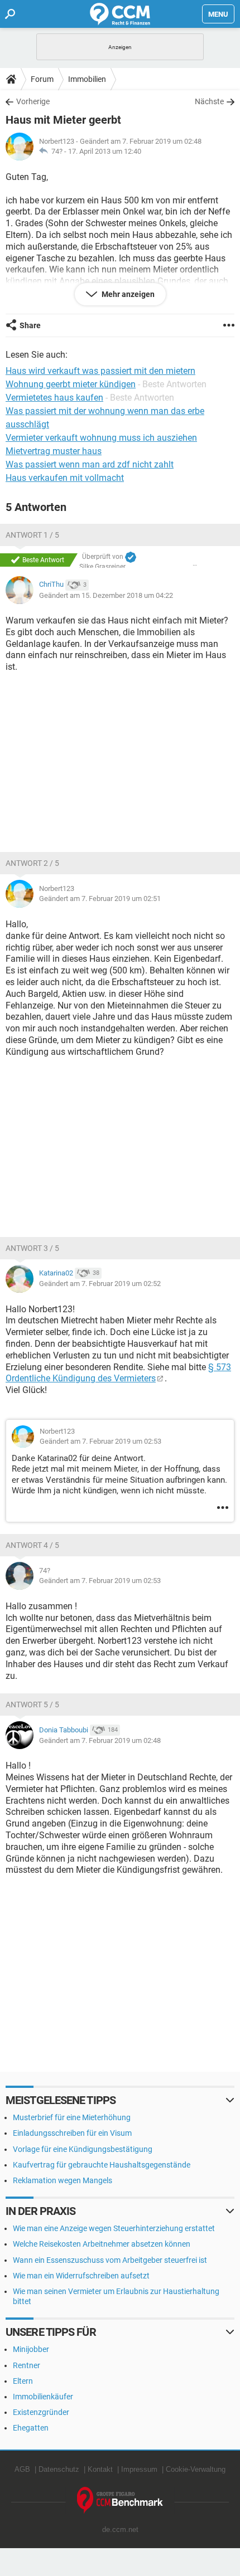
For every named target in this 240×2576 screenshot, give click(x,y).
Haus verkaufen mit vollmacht (65, 478)
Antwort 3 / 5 (32, 1248)
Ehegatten (31, 2428)
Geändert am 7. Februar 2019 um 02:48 (100, 1740)
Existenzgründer (41, 2412)
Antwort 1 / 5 (32, 535)
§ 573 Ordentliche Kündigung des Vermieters (118, 1373)
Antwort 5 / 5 (32, 1705)
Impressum (139, 2469)
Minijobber (31, 2349)
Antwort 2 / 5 (32, 863)
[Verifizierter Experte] (131, 557)
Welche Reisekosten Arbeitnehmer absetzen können (102, 2244)
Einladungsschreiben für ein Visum (72, 2133)
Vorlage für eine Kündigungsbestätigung (83, 2149)
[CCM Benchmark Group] (120, 2500)
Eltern (23, 2381)
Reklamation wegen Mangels (63, 2180)
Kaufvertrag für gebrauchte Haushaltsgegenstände (102, 2165)
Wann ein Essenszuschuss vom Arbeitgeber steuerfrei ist (110, 2260)
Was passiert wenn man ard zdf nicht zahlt (90, 464)
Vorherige (33, 101)
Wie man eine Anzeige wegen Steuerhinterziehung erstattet (114, 2228)
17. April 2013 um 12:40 (105, 151)
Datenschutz (59, 2469)
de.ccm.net (120, 2529)
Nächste (209, 101)
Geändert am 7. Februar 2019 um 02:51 (100, 899)
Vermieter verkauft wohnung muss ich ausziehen (101, 438)
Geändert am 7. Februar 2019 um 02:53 (100, 1441)
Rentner (27, 2365)
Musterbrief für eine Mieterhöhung (72, 2117)
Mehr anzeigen (127, 294)
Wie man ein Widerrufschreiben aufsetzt (81, 2276)
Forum (42, 79)
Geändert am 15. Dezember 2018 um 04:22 (106, 595)
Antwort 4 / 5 (32, 1545)
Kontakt (100, 2469)
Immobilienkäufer (43, 2397)
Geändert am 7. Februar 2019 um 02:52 (100, 1284)
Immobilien (87, 79)
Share (30, 325)
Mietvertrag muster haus (54, 451)
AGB (22, 2469)
